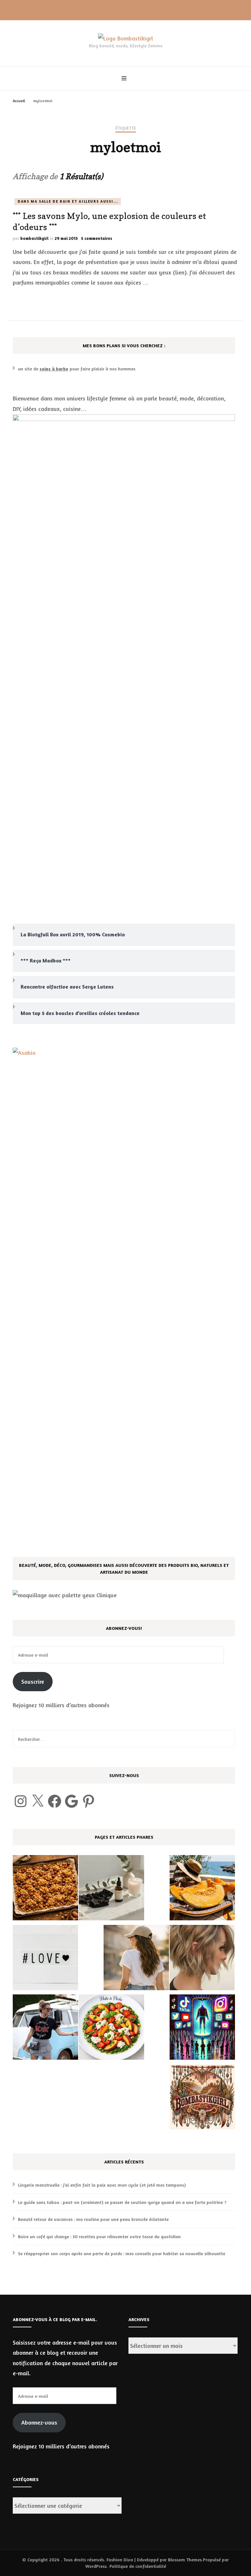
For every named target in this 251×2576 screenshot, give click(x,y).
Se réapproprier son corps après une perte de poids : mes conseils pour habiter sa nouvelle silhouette (122, 2253)
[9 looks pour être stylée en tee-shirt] (45, 2029)
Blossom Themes (185, 2560)
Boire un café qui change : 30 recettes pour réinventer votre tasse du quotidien (99, 2236)
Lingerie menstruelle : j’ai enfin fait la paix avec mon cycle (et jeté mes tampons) (102, 2185)
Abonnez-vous (39, 2422)
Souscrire (33, 1681)
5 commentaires (97, 238)
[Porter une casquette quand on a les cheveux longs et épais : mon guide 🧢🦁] (136, 1959)
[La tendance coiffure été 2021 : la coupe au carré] (202, 1959)
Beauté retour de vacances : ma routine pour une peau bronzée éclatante (93, 2219)
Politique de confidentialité (138, 2566)
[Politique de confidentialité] (202, 2099)
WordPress (96, 2566)
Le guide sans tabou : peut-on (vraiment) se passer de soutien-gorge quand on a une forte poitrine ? (122, 2202)
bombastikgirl (34, 238)
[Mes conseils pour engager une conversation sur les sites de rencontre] (45, 1959)
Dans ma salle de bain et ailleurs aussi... (68, 201)
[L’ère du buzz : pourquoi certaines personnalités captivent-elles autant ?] (202, 2029)
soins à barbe (54, 369)
